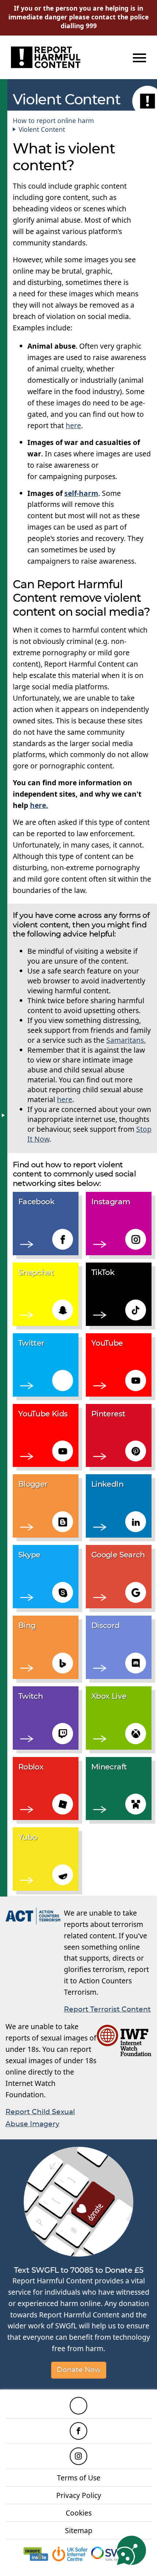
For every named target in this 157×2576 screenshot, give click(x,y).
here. (39, 805)
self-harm (81, 493)
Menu (138, 58)
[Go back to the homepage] (46, 57)
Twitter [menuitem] (78, 2406)
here (73, 425)
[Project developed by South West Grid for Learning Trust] (115, 2554)
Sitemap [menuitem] (79, 2530)
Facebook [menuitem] (78, 2431)
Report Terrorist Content (107, 2010)
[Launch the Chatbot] (131, 2550)
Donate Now (79, 2370)
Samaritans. (126, 1040)
